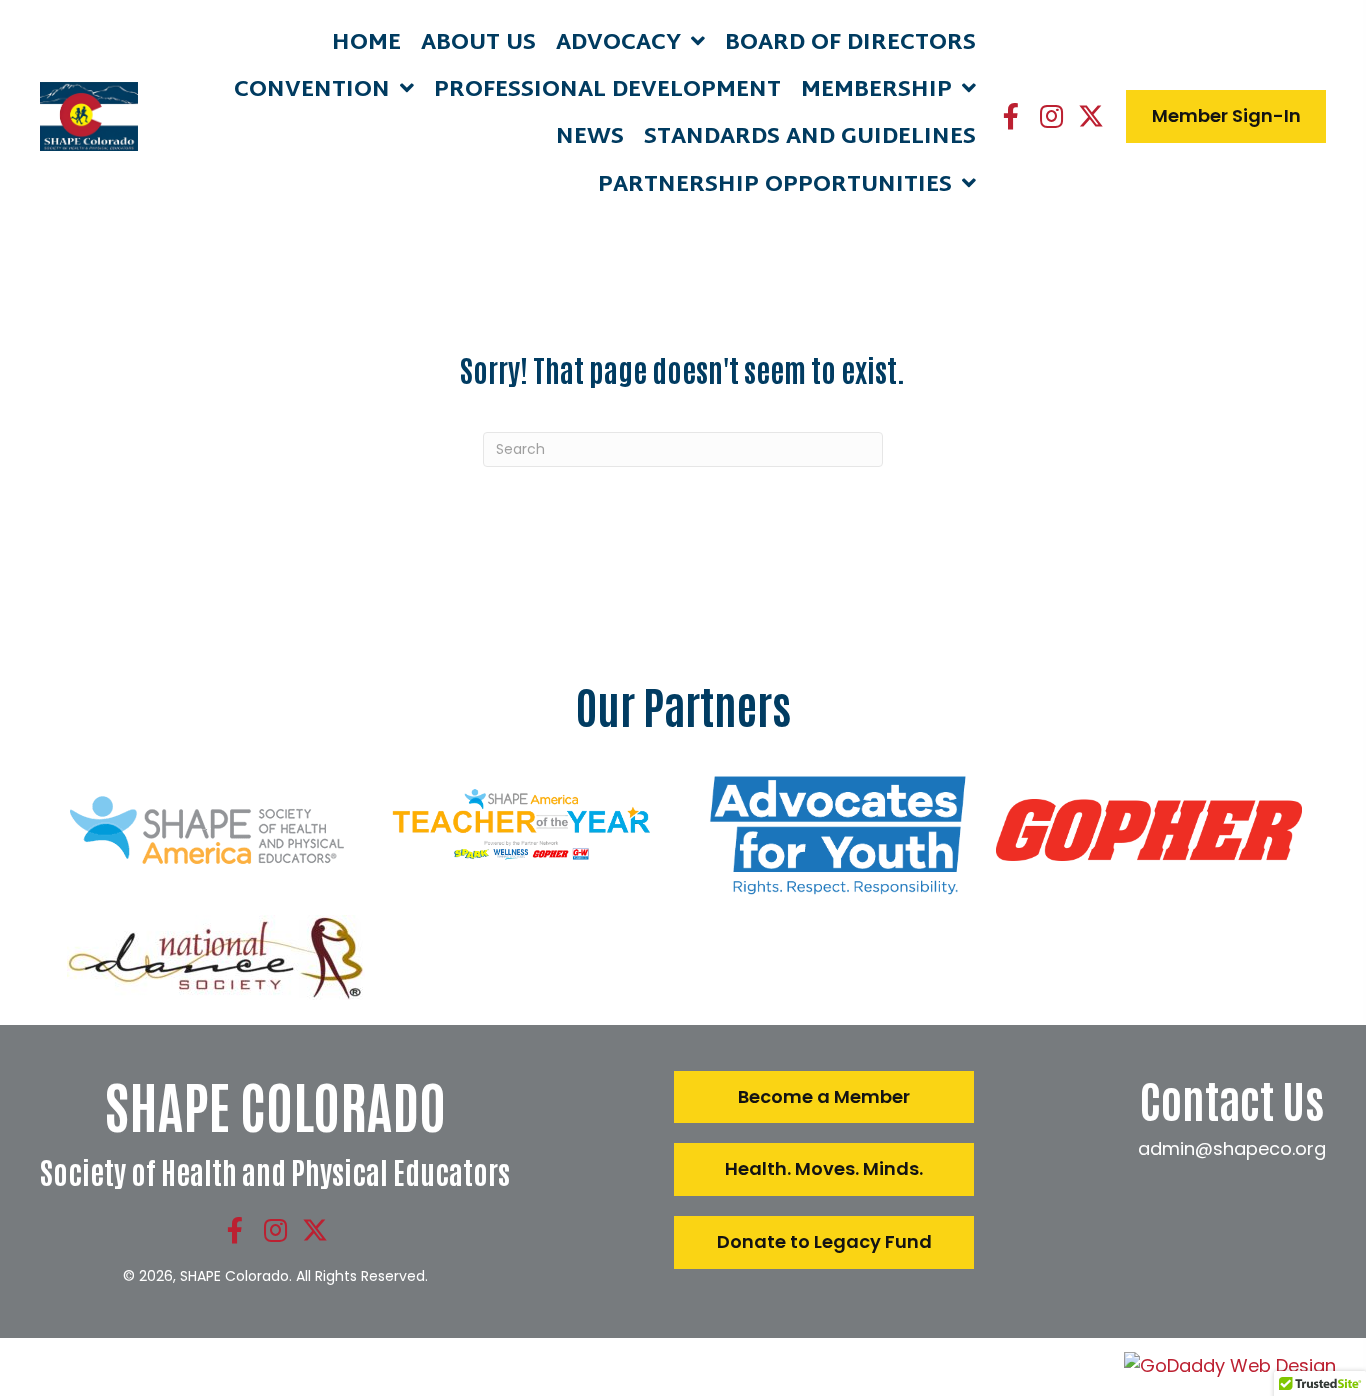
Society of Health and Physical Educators (275, 1170)
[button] (1011, 116)
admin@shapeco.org (1232, 1148)
